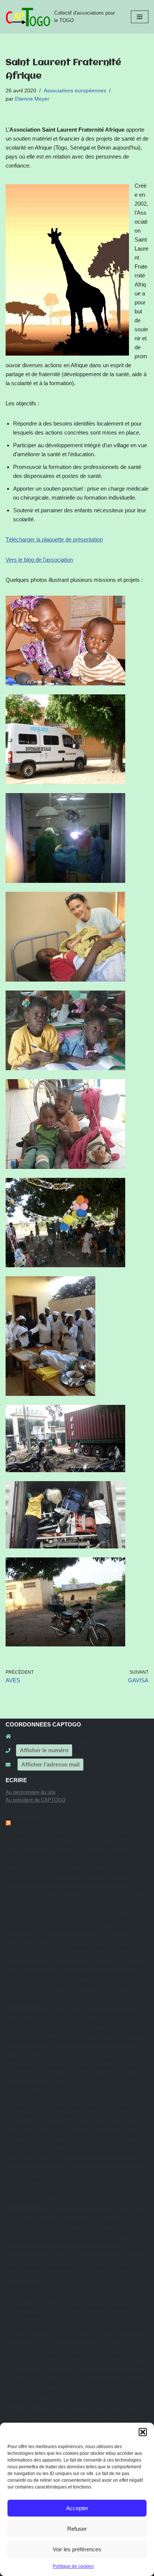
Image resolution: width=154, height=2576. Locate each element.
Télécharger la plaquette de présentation (54, 539)
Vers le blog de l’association (39, 560)
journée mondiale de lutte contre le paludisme (60, 2214)
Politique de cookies (73, 2566)
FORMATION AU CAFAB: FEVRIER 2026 (57, 2329)
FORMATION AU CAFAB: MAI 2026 (50, 1921)
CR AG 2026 (21, 2192)
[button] (143, 2432)
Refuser (77, 2529)
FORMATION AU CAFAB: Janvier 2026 (54, 2414)
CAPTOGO (27, 1823)
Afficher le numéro (44, 1750)
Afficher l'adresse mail (50, 1764)
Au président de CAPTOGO (36, 1800)
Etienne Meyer (32, 99)
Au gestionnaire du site (30, 1792)
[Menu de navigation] (140, 17)
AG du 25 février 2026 (32, 2298)
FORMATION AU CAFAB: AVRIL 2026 (53, 2014)
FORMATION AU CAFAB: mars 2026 (51, 2108)
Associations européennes (75, 91)
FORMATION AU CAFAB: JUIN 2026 (51, 1836)
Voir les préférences (77, 2549)
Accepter (77, 2508)
